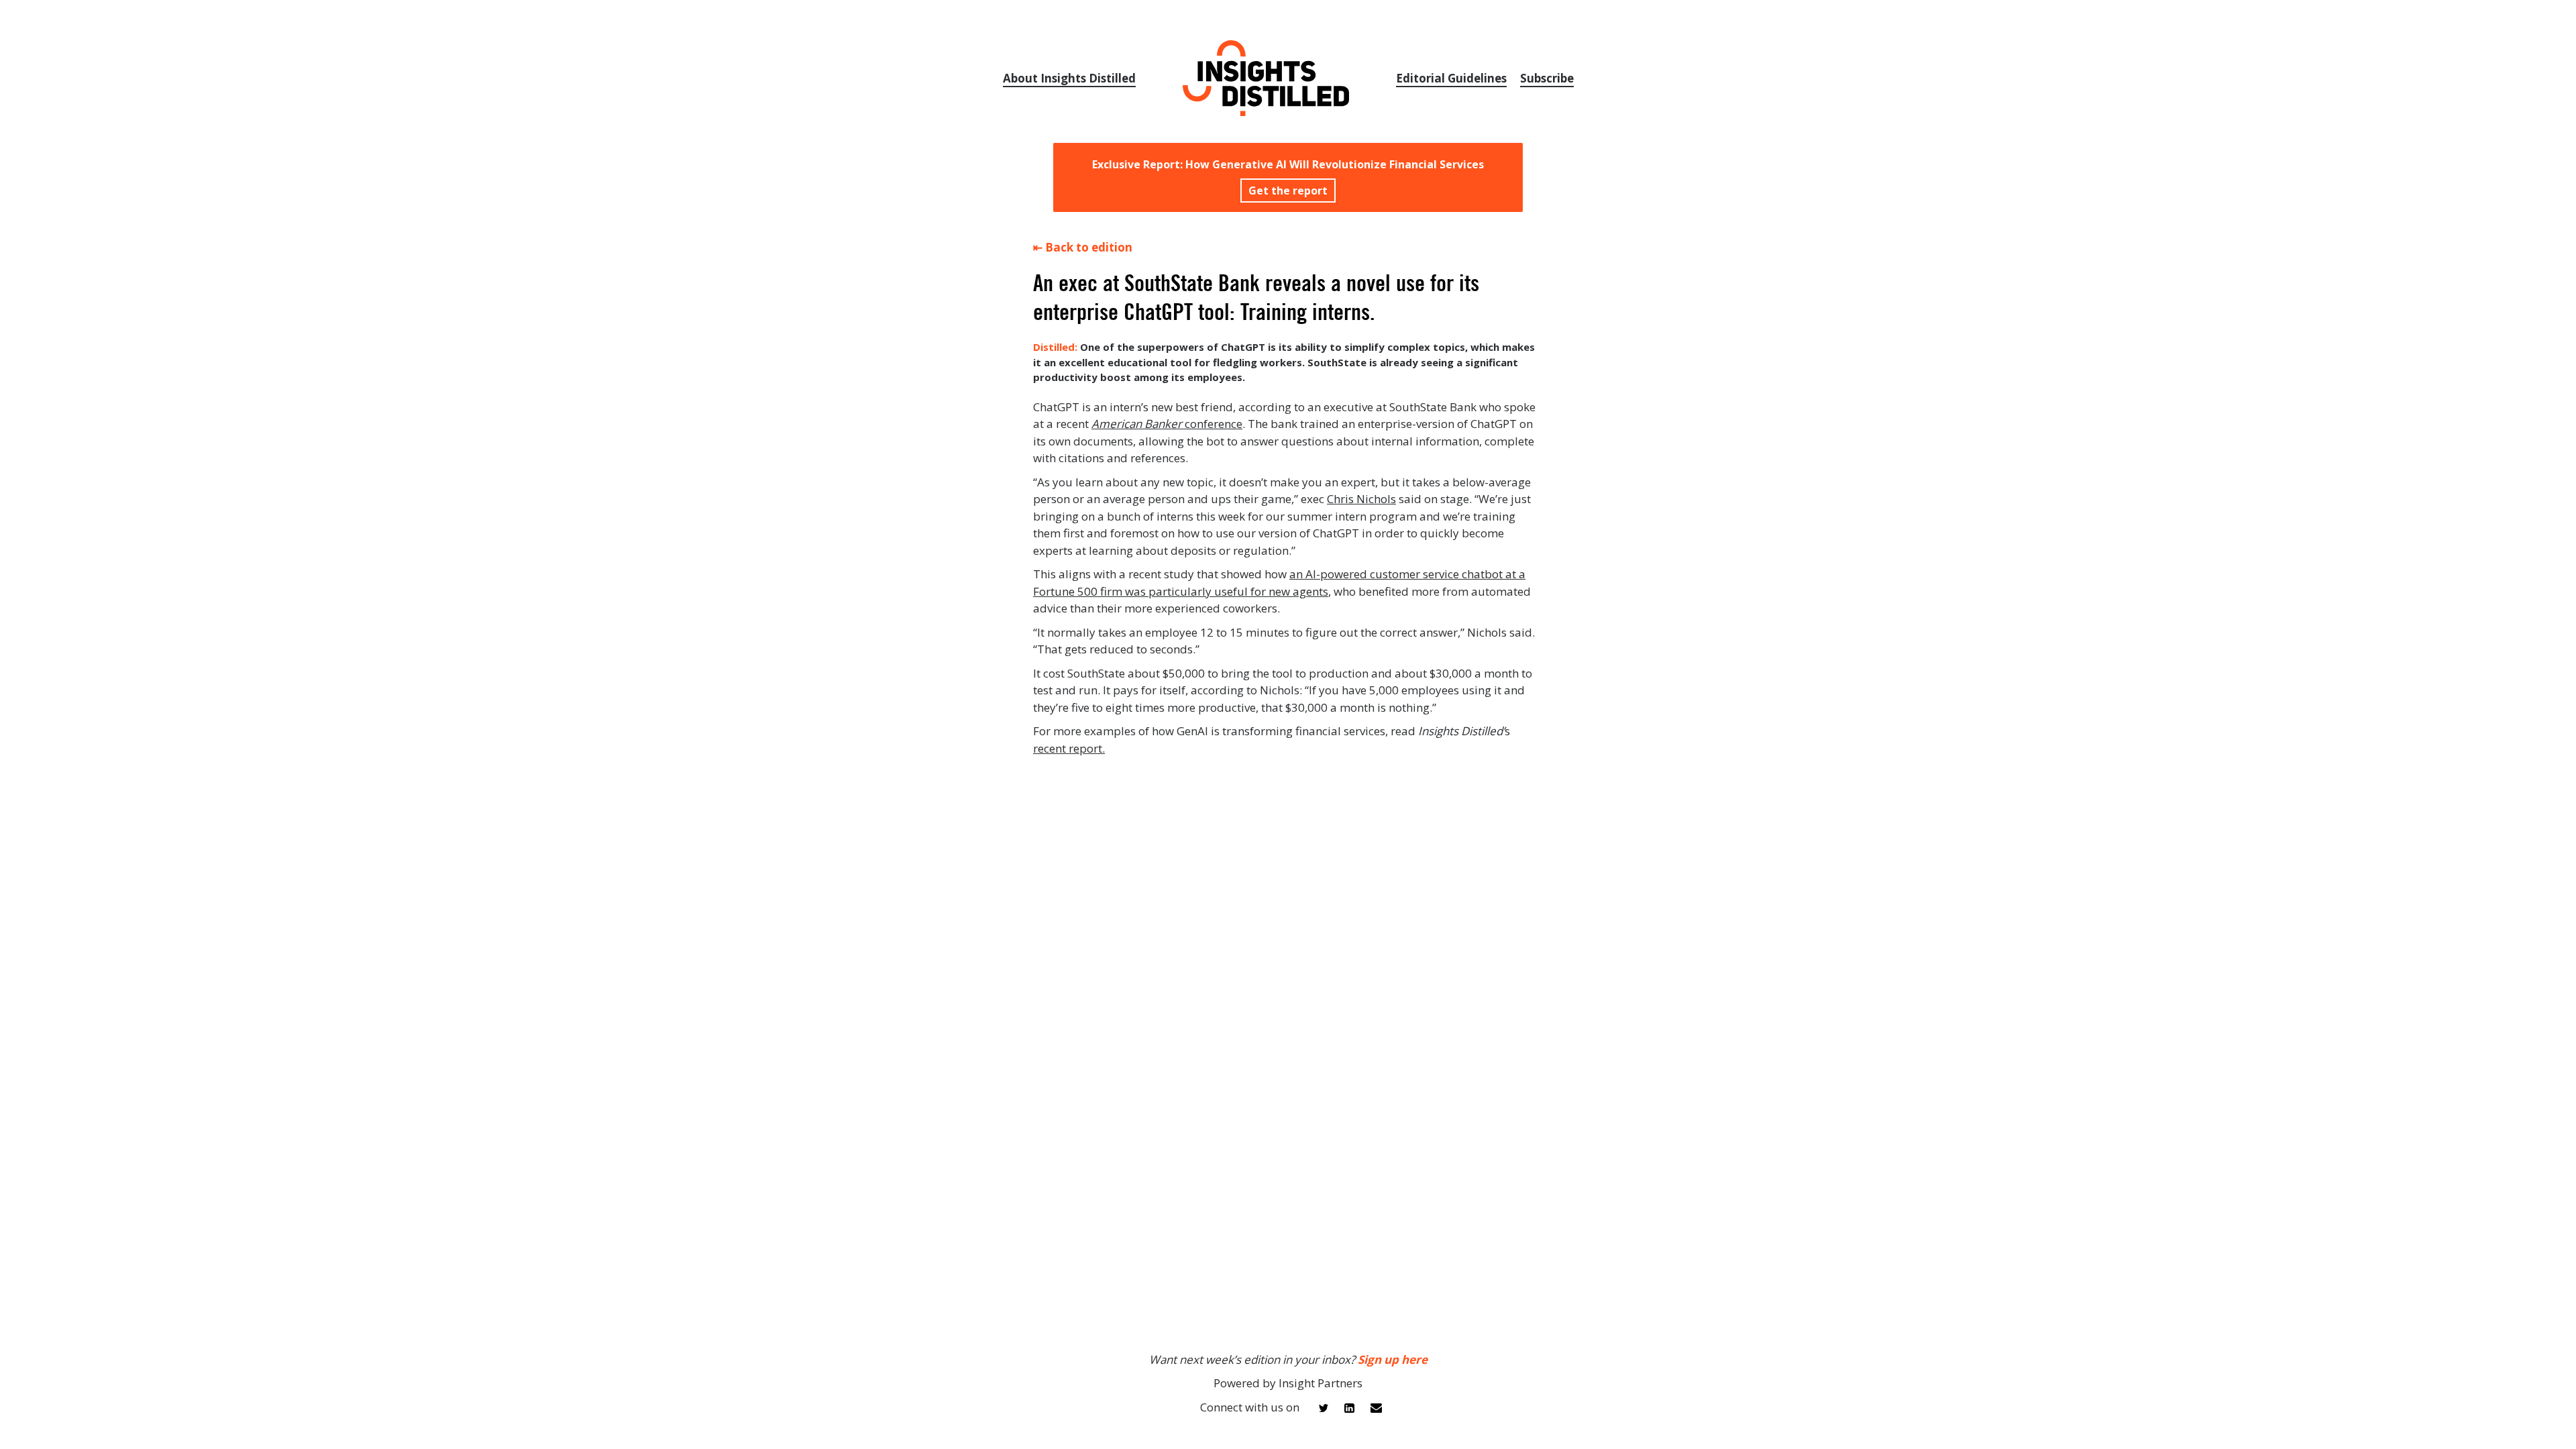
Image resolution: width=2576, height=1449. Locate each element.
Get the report (1288, 191)
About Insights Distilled (1069, 78)
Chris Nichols (1361, 499)
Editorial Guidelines (1451, 78)
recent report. (1069, 748)
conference (1167, 424)
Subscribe (1547, 78)
